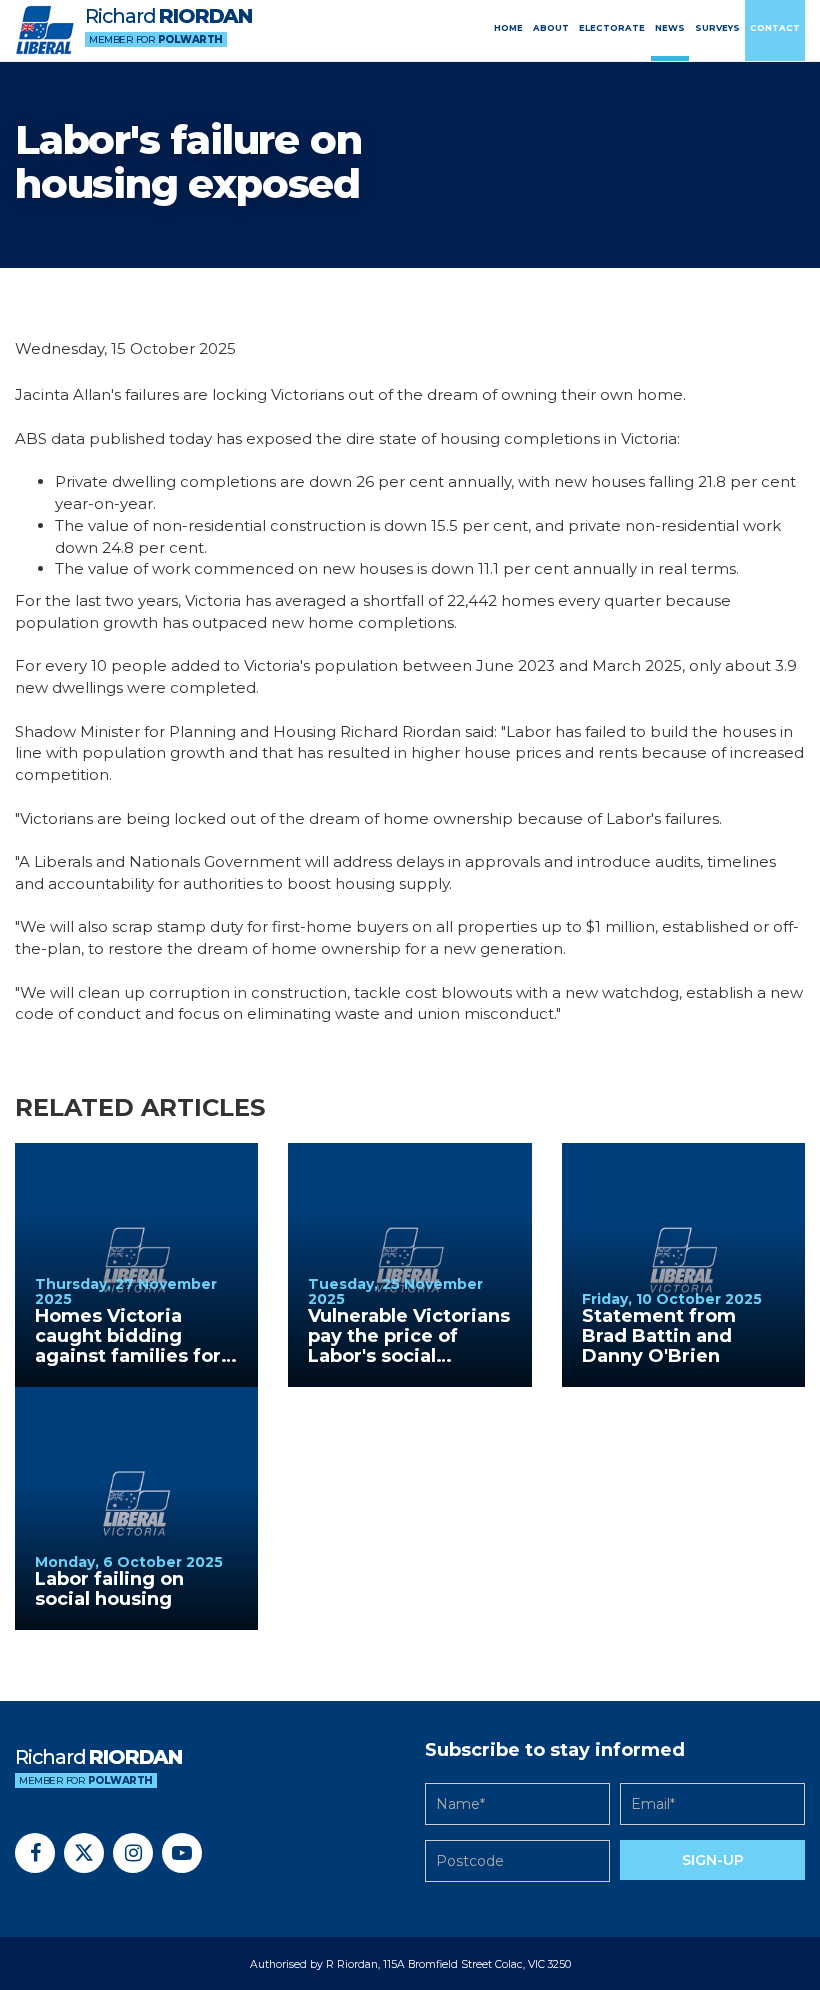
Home (508, 28)
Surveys (717, 28)
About (551, 28)
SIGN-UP (713, 1860)
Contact (775, 28)
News (670, 28)
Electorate (612, 28)
